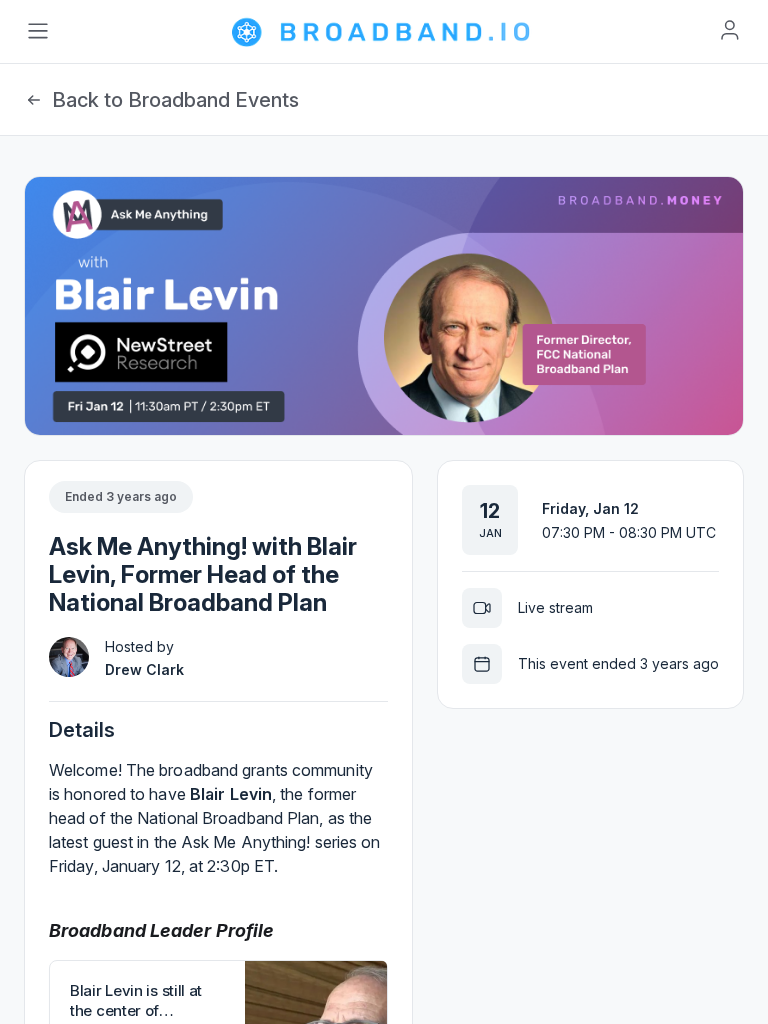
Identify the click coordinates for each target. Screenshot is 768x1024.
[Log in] (730, 30)
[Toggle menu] (38, 31)
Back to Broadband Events (175, 100)
